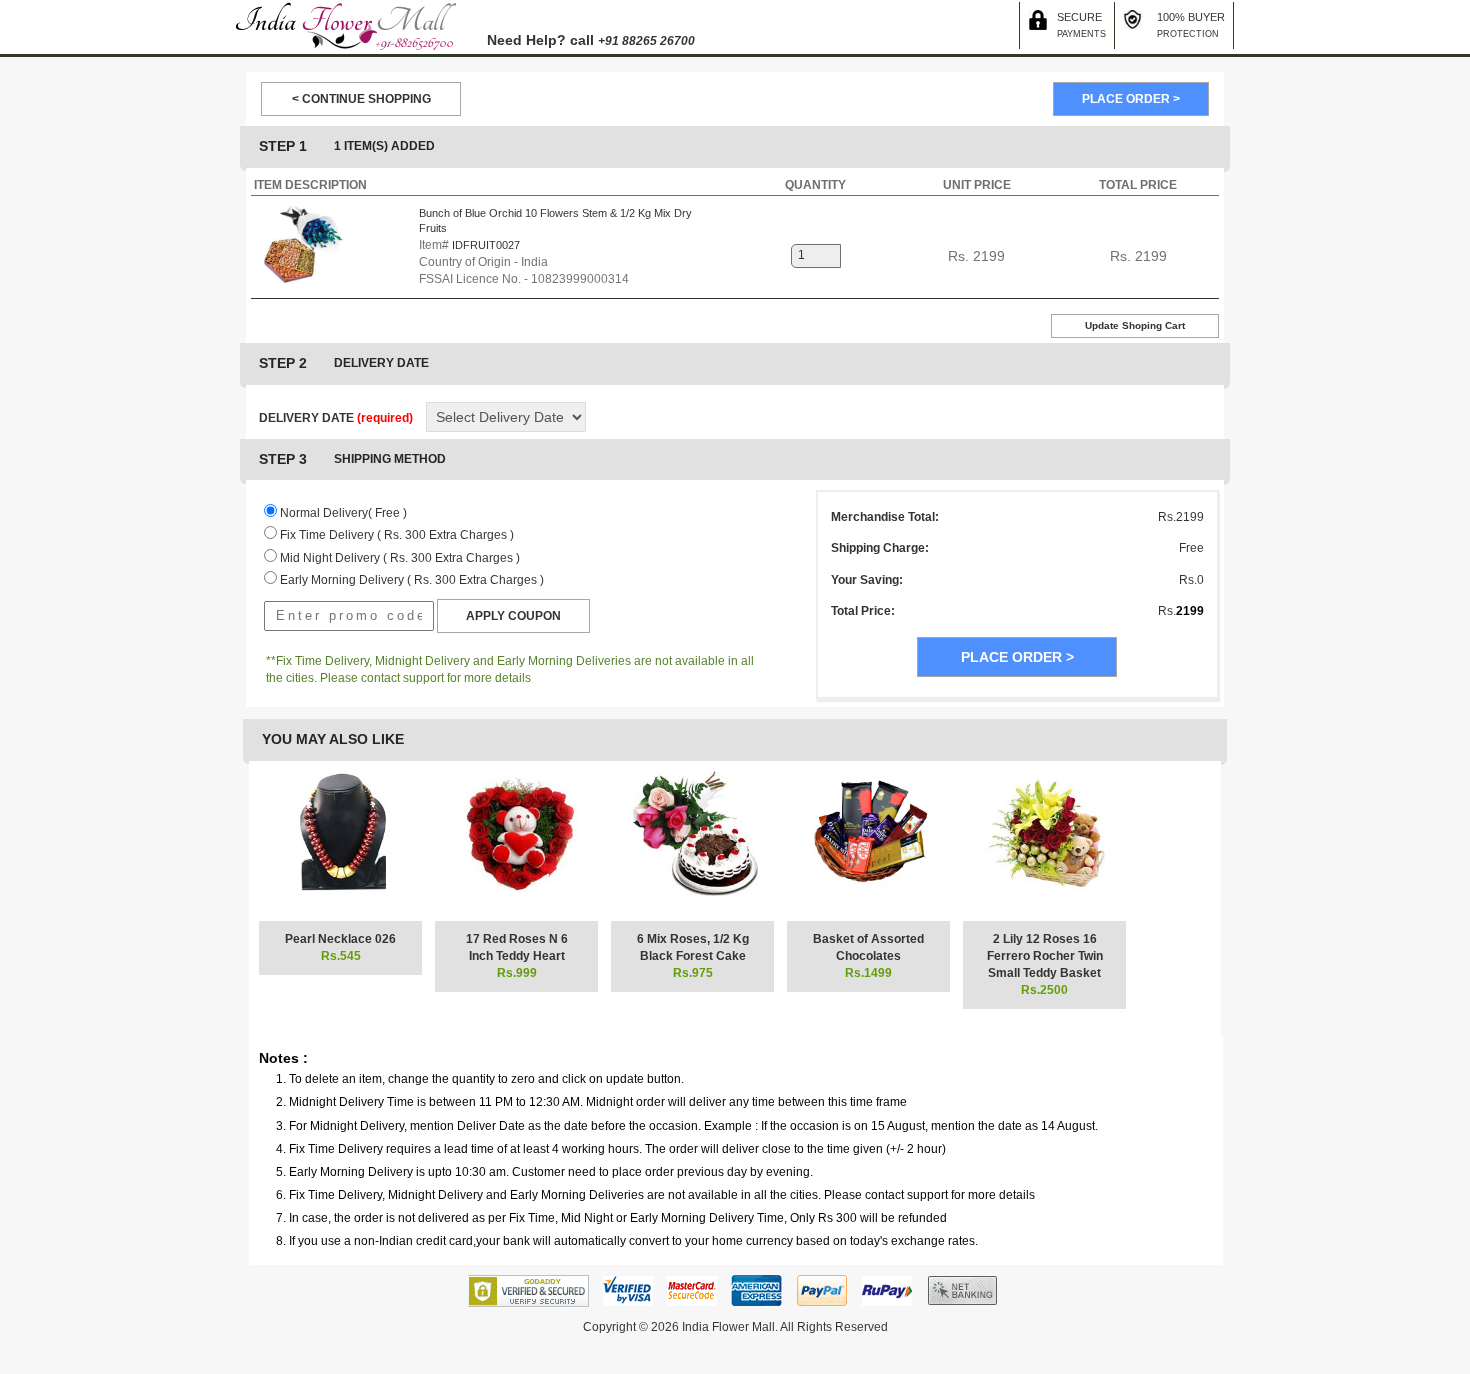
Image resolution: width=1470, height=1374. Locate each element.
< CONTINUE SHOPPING (361, 99)
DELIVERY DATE (336, 418)
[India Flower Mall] (346, 26)
